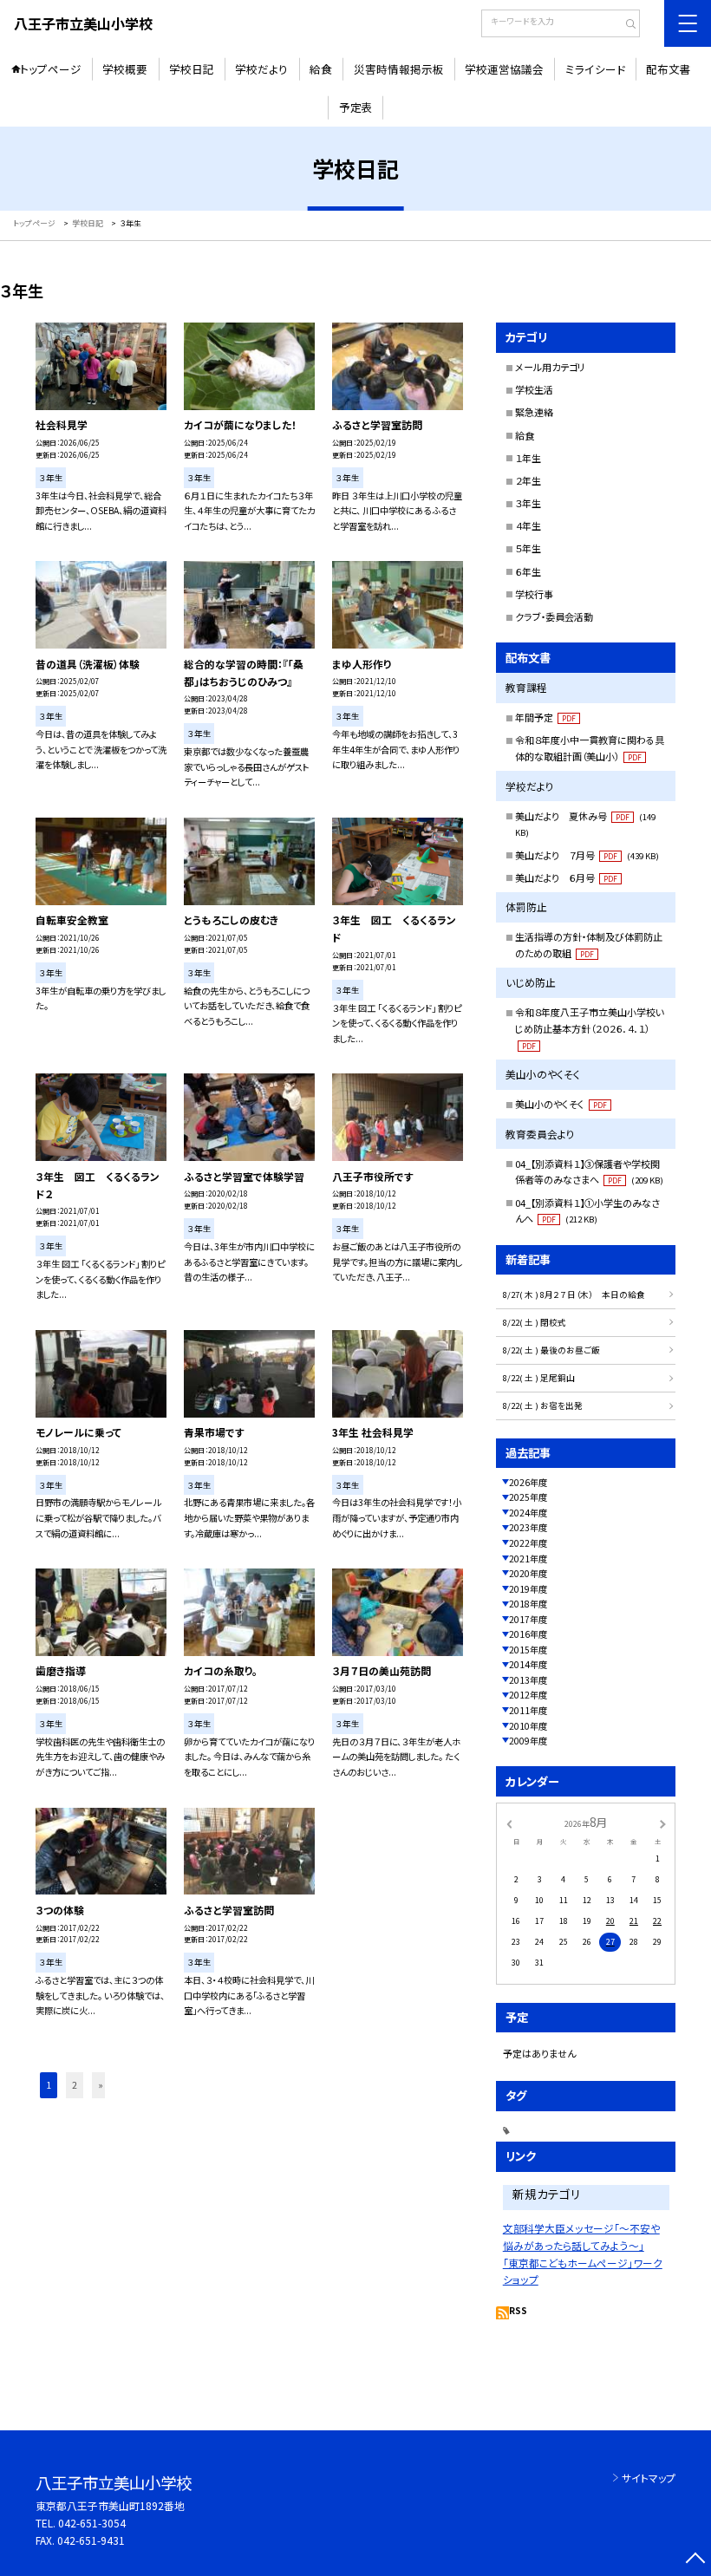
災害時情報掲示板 (399, 69)
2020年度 (528, 1573)
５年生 (528, 548)
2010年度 (528, 1726)
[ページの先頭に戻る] (695, 2560)
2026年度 (528, 1482)
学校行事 (534, 594)
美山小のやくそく (561, 1104)
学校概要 (125, 69)
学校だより (261, 69)
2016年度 (528, 1634)
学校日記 (192, 69)
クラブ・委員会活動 (554, 616)
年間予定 (545, 717)
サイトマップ (649, 2478)
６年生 (528, 571)
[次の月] (662, 1823)
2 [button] (75, 2085)
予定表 (356, 107)
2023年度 (528, 1527)
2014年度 (528, 1664)
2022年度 (528, 1543)
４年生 (528, 525)
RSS (518, 2310)
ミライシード (595, 69)
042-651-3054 (92, 2523)
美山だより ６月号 (566, 877)
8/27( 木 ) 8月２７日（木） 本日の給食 (574, 1295)
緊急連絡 (534, 412)
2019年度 (528, 1589)
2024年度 (528, 1513)
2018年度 (528, 1604)
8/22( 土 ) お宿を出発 (543, 1405)
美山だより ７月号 (587, 855)
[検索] (625, 25)
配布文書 (669, 69)
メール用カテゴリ (550, 367)
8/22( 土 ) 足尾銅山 (539, 1378)
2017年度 (528, 1619)
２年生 (528, 480)
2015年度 (528, 1650)
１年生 (528, 458)
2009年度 (528, 1741)
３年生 (528, 503)
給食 (321, 69)
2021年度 (528, 1559)
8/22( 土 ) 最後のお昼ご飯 (551, 1350)
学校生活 (534, 389)
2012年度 (528, 1695)
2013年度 (528, 1680)
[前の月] (509, 1823)
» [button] (101, 2085)
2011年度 (528, 1710)
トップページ (51, 69)
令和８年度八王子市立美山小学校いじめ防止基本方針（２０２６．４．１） (590, 1028)
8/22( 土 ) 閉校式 (535, 1322)
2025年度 (528, 1497)
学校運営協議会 (504, 69)
